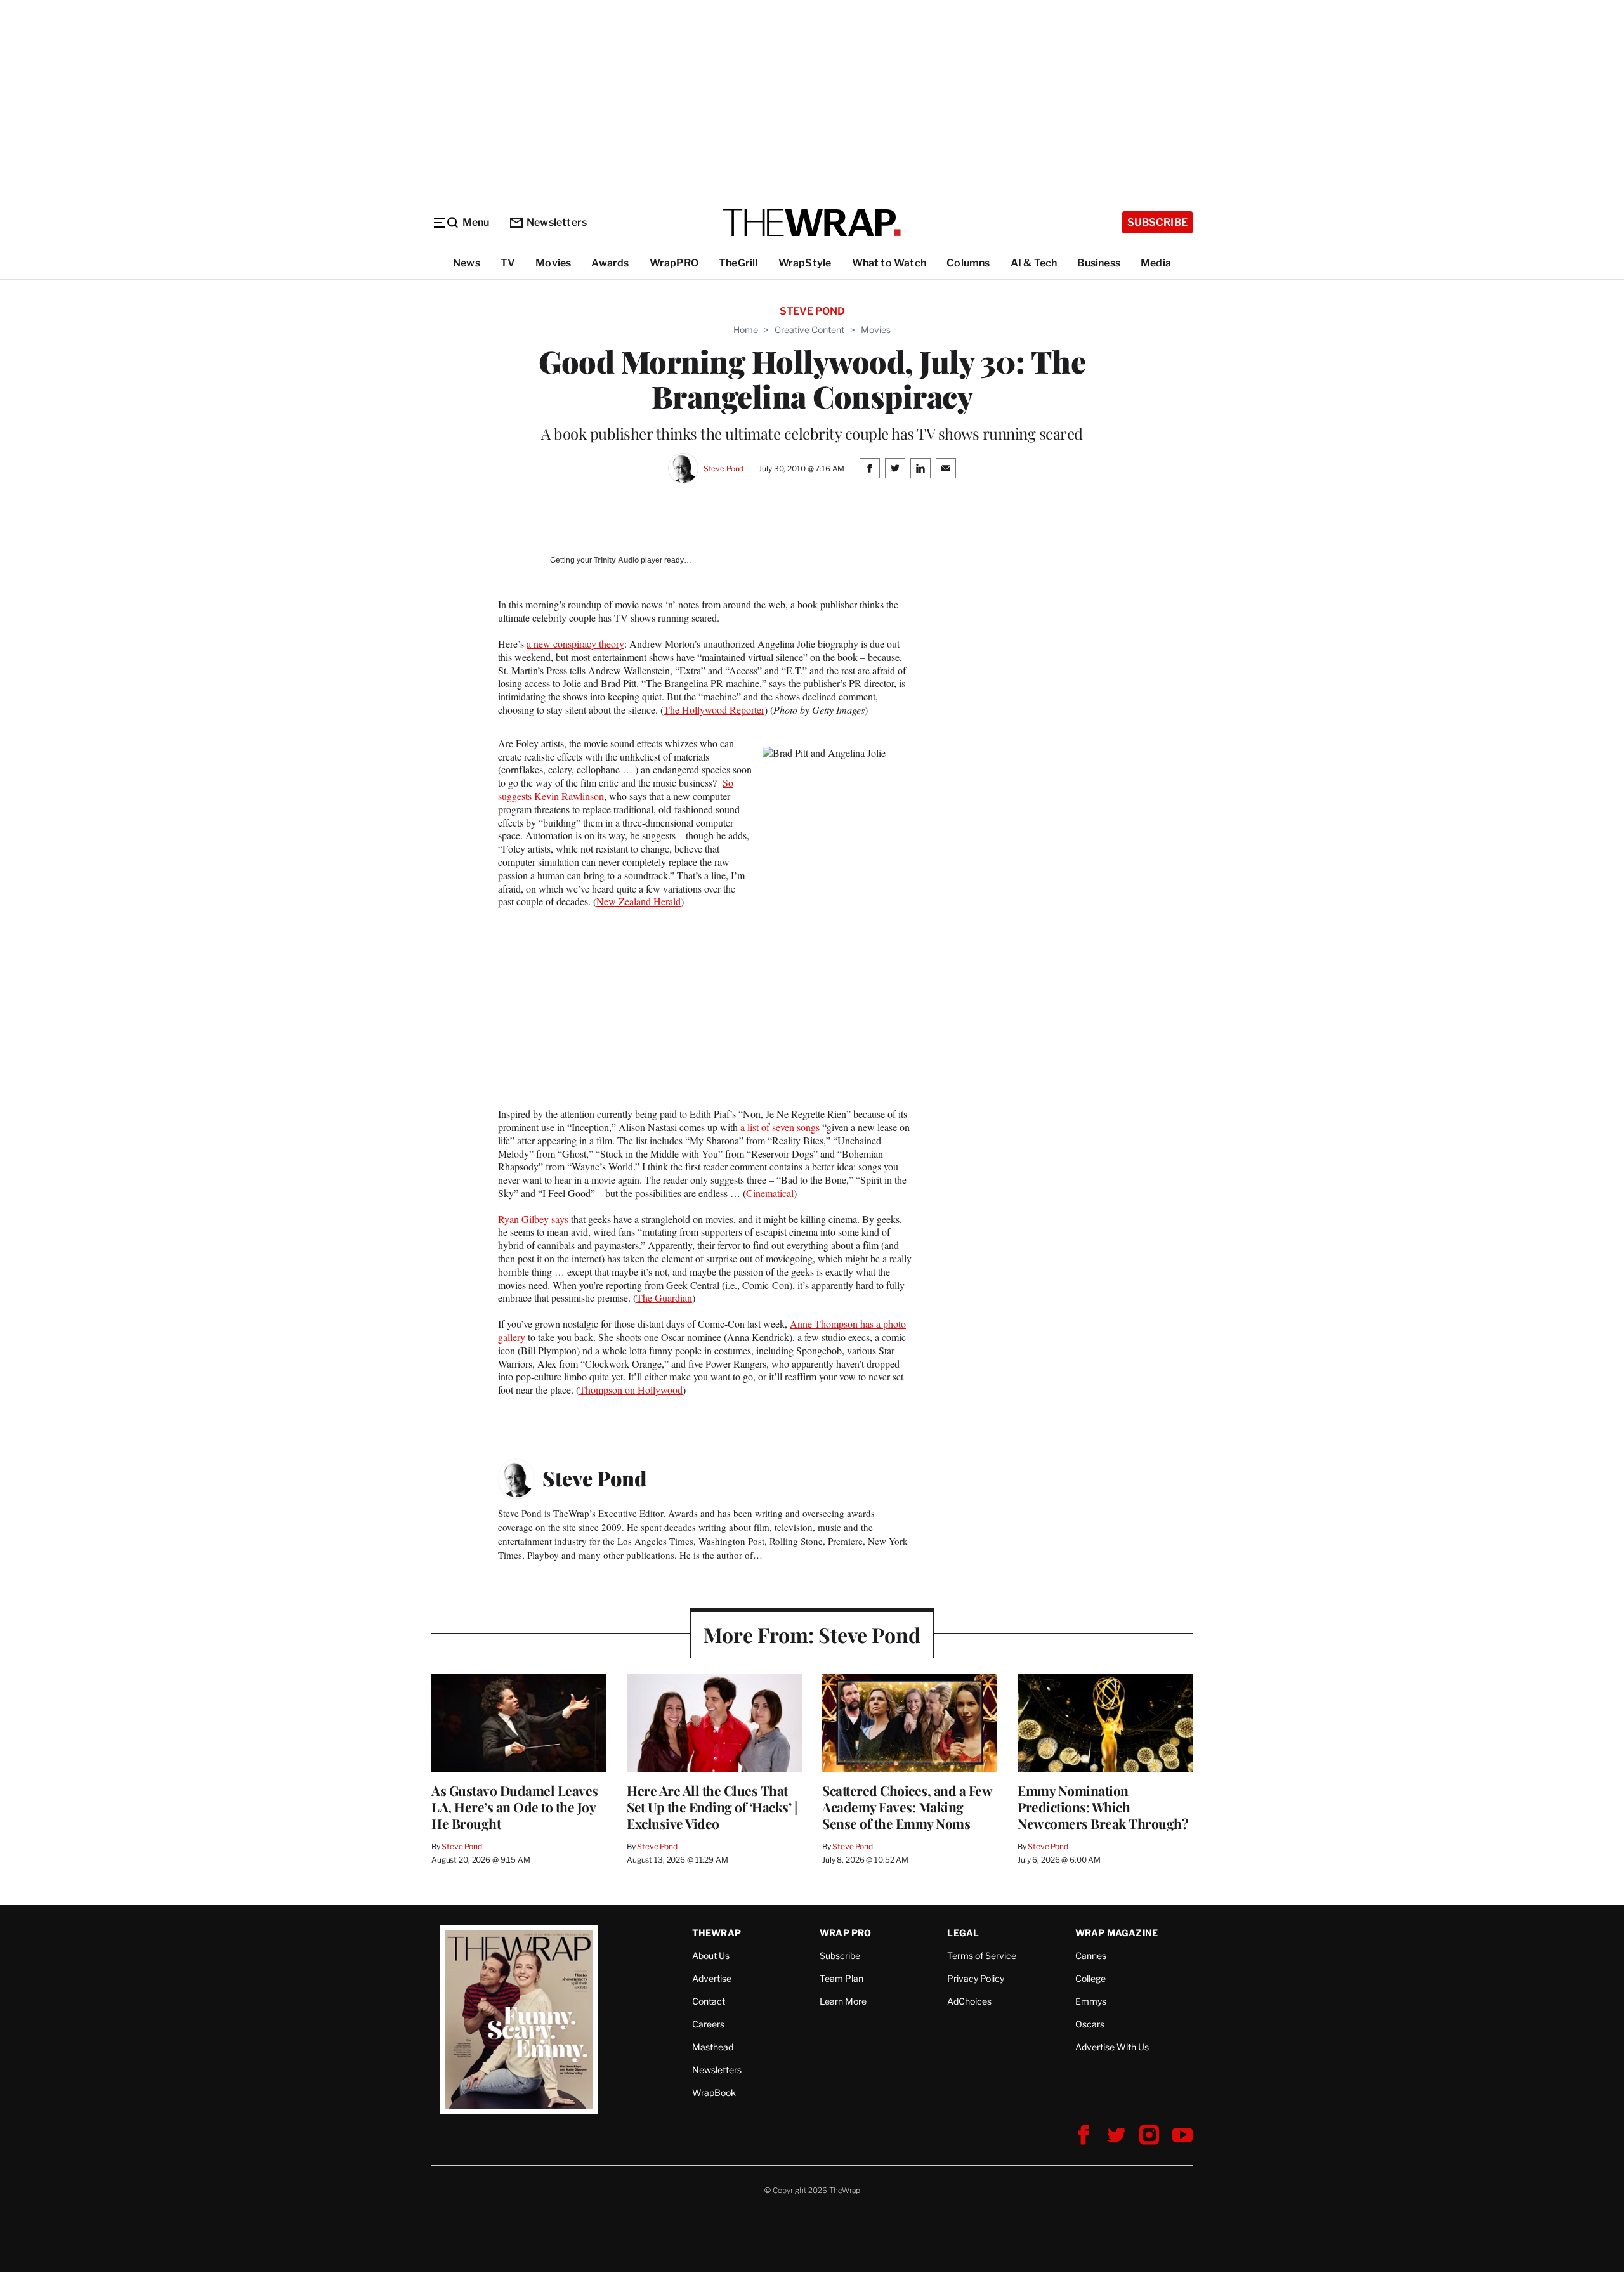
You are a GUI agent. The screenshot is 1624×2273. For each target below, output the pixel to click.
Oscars (1090, 2024)
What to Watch (889, 263)
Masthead (713, 2047)
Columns (968, 263)
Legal (963, 1933)
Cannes (1091, 1955)
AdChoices (969, 2001)
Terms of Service (982, 1955)
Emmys (1091, 2001)
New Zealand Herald (638, 901)
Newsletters (557, 222)
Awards (610, 263)
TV (508, 263)
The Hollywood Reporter (714, 710)
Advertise (712, 1978)
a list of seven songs (780, 1127)
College (1090, 1978)
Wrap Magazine (1117, 1933)
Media (1156, 263)
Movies (553, 263)
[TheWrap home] (812, 223)
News (467, 263)
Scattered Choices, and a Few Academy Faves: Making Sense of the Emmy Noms (907, 1807)
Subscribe (1157, 222)
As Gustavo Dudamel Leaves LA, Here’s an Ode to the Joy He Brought (515, 1807)
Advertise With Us (1112, 2047)
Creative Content (809, 330)
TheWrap (717, 1933)
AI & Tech (1034, 263)
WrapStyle (805, 263)
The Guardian (664, 1298)
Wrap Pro (846, 1933)
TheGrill (738, 263)
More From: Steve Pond (812, 1634)
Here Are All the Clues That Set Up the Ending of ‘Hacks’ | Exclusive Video (712, 1807)
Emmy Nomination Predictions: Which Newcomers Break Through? (1103, 1807)
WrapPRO (674, 263)
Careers (708, 2024)
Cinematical (770, 1193)
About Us (711, 1955)
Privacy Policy (976, 1978)
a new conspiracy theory (575, 644)
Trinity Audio (616, 560)
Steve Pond (724, 468)
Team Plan (841, 1978)
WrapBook (714, 2093)
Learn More (843, 2001)
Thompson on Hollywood (631, 1390)
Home (746, 330)
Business (1099, 263)
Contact (709, 2001)
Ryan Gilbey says (533, 1219)
